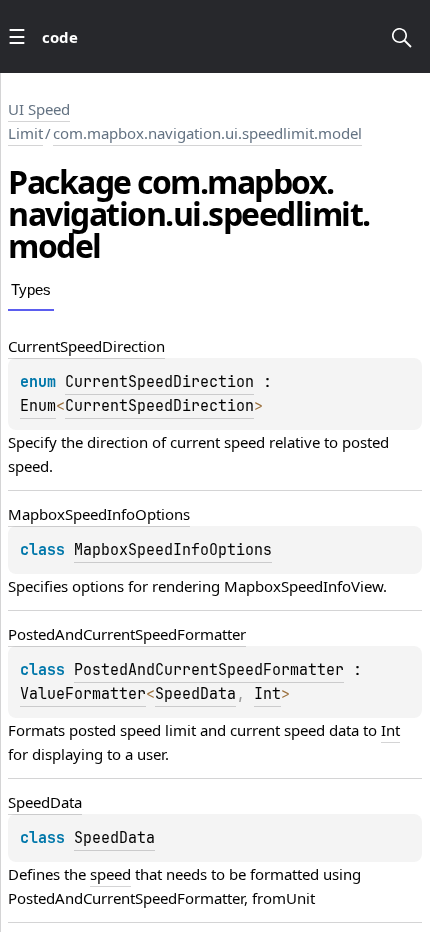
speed (110, 874)
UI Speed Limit (39, 121)
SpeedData (195, 694)
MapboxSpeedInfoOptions (173, 550)
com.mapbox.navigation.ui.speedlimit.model (207, 133)
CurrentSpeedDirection (159, 382)
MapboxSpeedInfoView (303, 586)
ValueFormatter (83, 694)
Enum (38, 406)
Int (267, 694)
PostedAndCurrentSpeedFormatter (209, 670)
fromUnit (283, 898)
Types (31, 289)
